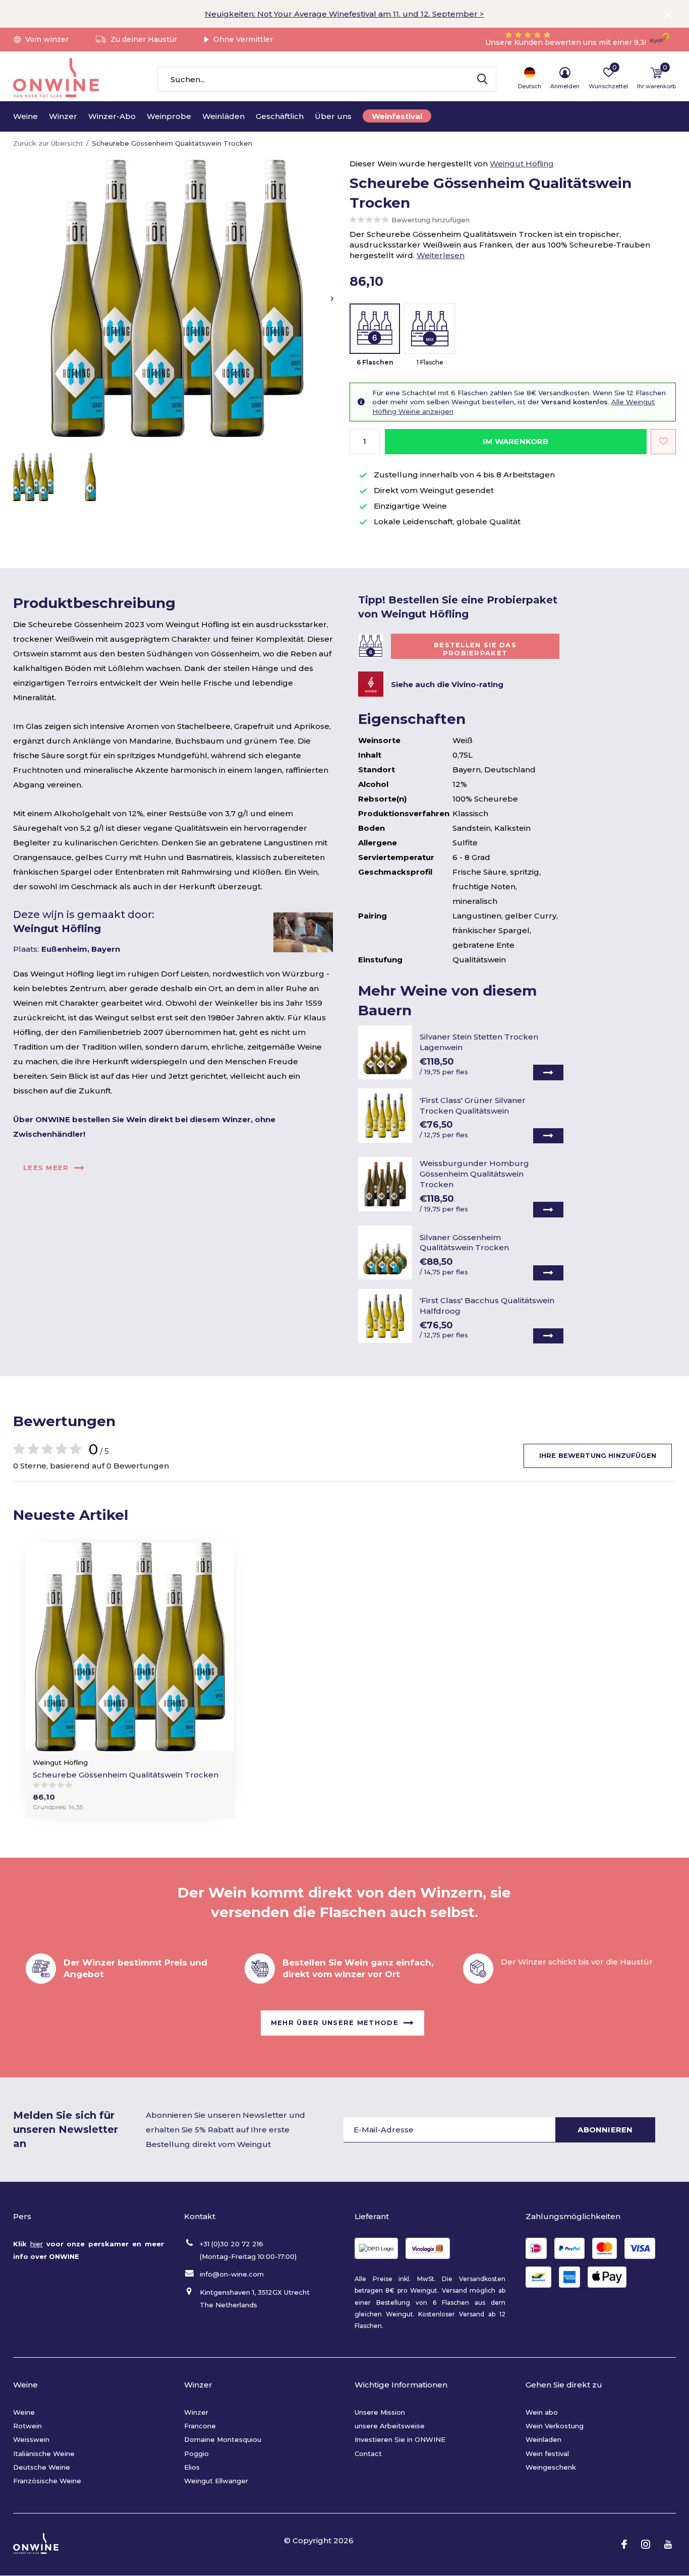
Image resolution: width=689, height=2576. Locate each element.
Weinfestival (397, 116)
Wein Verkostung (555, 2426)
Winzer (63, 116)
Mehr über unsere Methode (335, 2022)
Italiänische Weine (44, 2454)
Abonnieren (605, 2130)
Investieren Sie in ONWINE (400, 2439)
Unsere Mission (380, 2412)
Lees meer (46, 1168)
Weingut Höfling (522, 164)
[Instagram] (646, 2544)
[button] (33, 477)
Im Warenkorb (515, 441)
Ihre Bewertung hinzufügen (598, 1455)
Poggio (196, 2454)
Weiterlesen (441, 255)
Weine (25, 116)
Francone (200, 2426)
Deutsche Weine (42, 2467)
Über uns (333, 116)
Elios (192, 2467)
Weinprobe (169, 116)
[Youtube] (668, 2544)
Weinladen (543, 2439)
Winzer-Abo (112, 116)
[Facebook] (624, 2544)
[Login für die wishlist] (663, 442)
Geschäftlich (280, 116)
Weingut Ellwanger (216, 2481)
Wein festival (547, 2454)
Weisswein (31, 2439)
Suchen (482, 79)
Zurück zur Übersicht (48, 143)
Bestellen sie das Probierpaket (475, 649)
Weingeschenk (551, 2467)
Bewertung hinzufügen (430, 220)
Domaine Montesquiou (223, 2439)
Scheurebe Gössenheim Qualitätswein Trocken (126, 1775)
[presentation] (332, 299)
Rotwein (27, 2426)
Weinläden (223, 116)
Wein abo (542, 2412)
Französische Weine (47, 2481)
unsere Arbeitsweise (390, 2426)
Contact (368, 2454)
